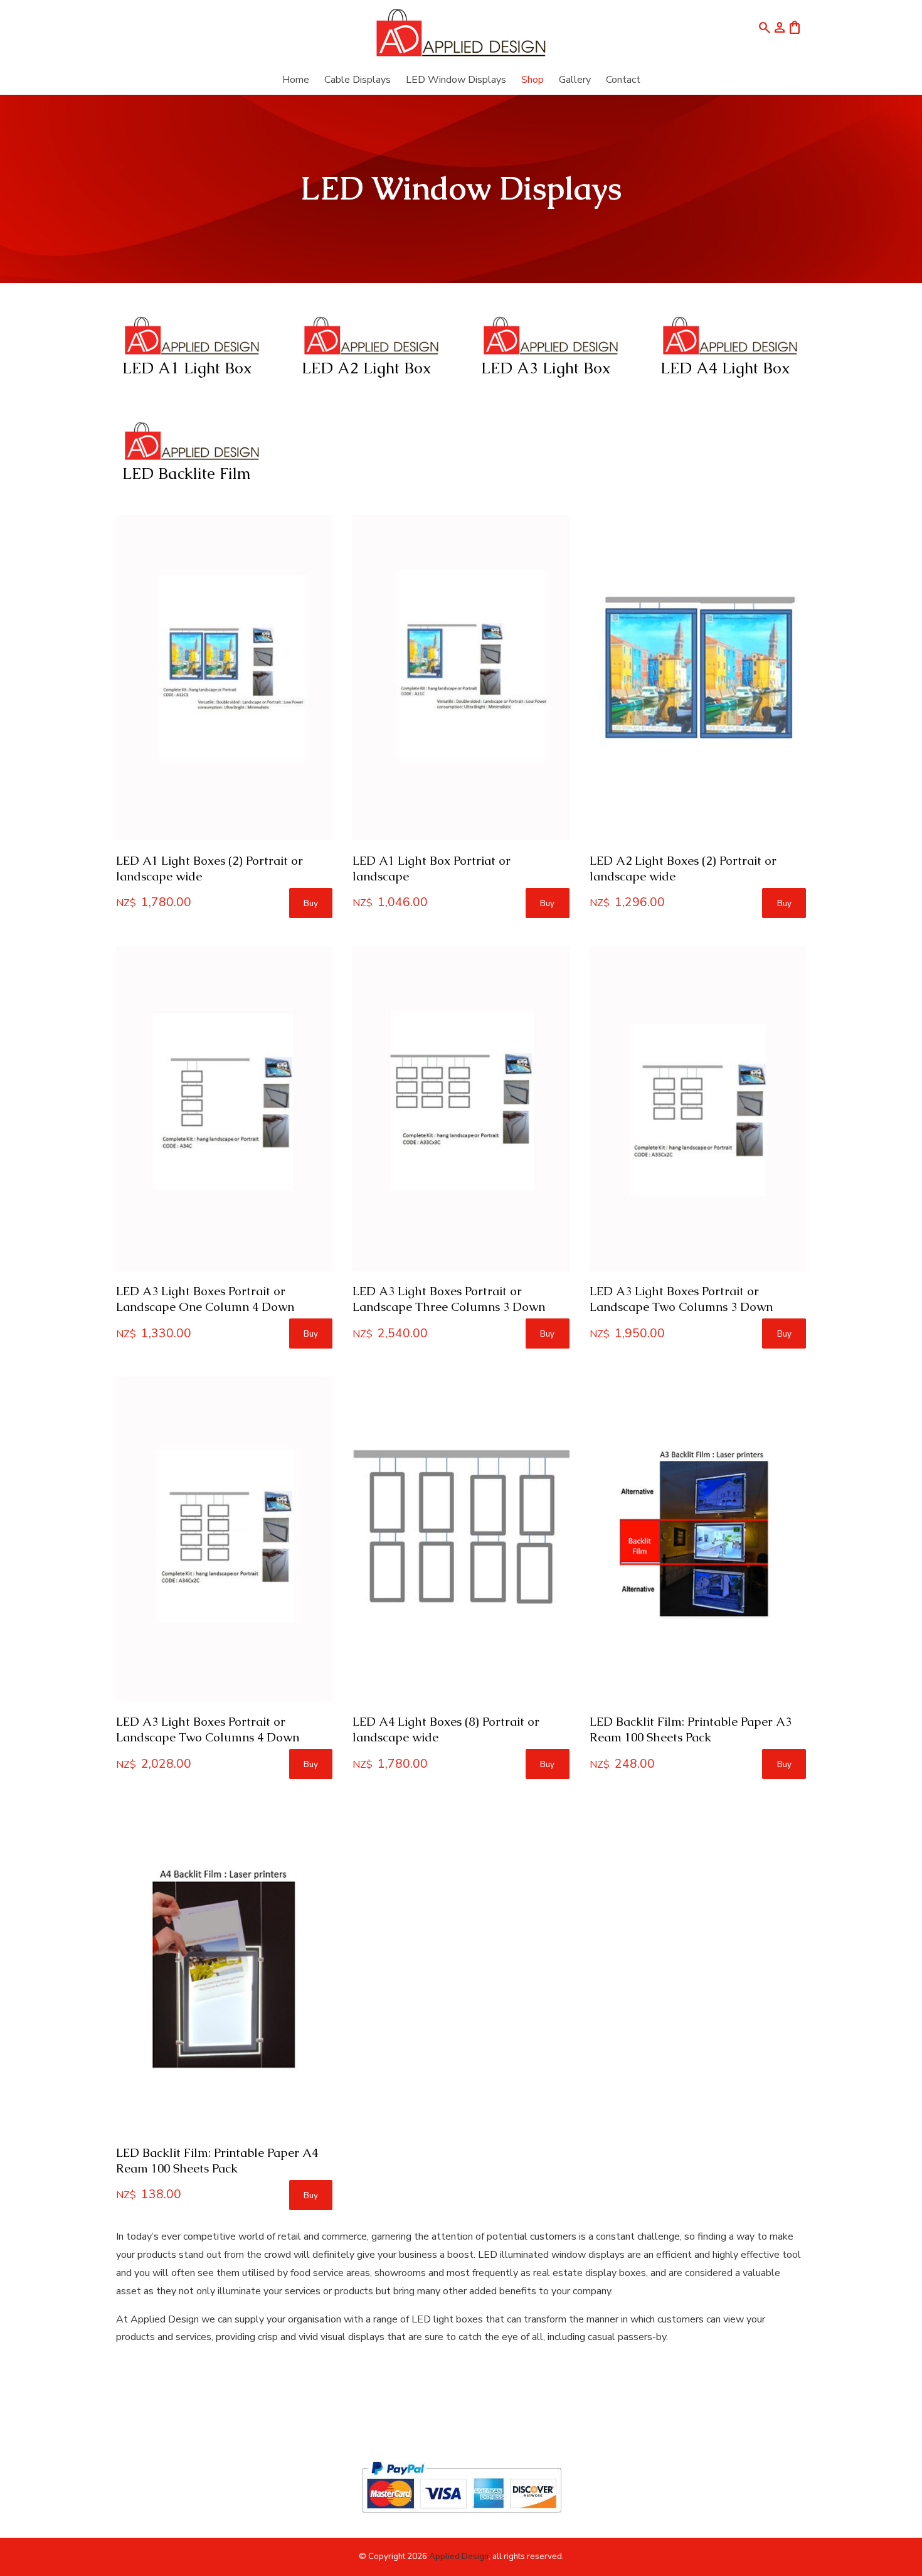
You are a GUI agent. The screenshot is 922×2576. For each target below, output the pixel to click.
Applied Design (459, 2557)
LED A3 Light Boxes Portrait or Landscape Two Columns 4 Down (208, 1729)
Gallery (575, 80)
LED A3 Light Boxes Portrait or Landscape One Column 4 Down (205, 1299)
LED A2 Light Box (367, 368)
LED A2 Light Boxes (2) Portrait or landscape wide (683, 868)
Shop (533, 80)
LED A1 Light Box (187, 368)
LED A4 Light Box (725, 368)
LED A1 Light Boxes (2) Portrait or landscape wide (209, 868)
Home (296, 80)
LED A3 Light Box (546, 368)
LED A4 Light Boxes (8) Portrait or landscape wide (446, 1729)
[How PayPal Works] (461, 2518)
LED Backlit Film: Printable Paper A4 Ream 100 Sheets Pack (217, 2161)
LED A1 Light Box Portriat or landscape (432, 868)
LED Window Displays (456, 80)
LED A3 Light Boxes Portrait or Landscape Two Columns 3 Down (681, 1299)
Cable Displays (358, 80)
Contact (623, 80)
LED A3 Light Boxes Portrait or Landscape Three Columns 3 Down (449, 1299)
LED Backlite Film (187, 473)
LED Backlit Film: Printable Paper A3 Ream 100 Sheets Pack (691, 1729)
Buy (311, 904)
